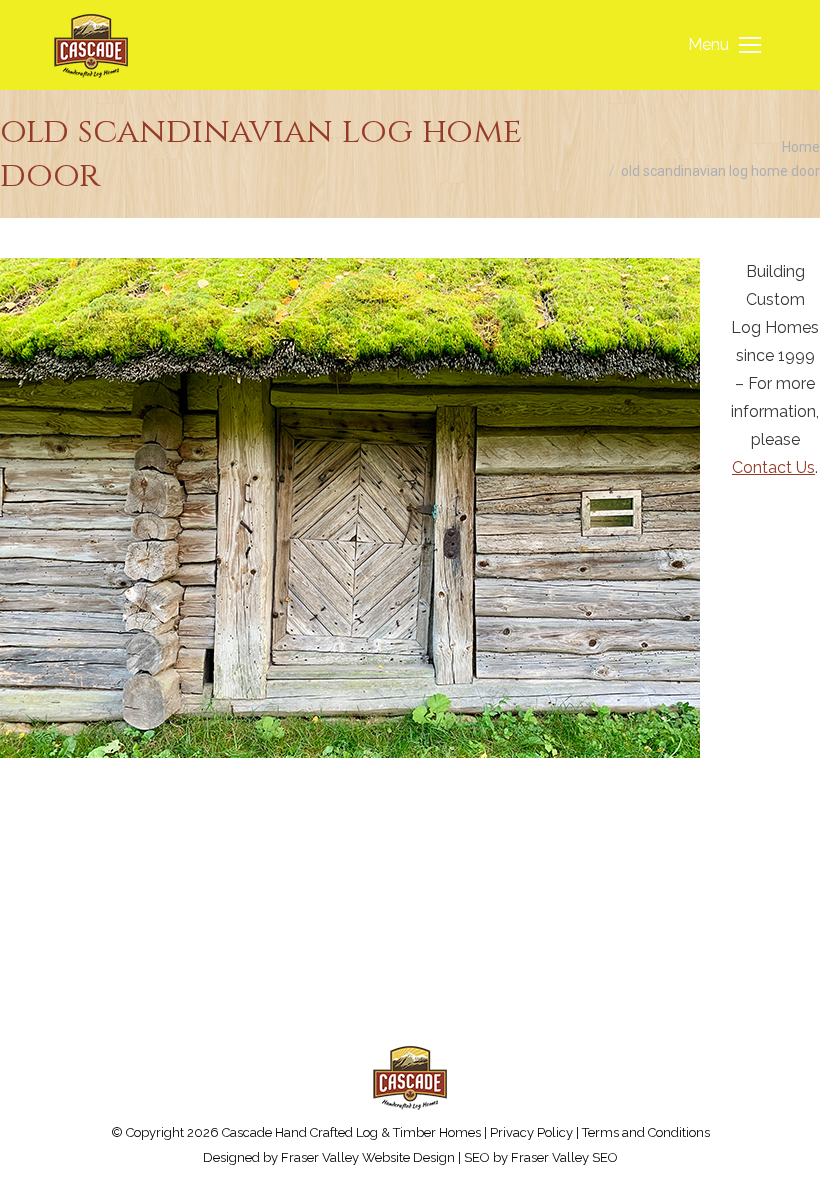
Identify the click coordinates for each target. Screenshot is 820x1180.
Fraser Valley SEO (564, 1157)
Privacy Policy (531, 1132)
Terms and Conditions (646, 1132)
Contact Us (773, 467)
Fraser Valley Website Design (368, 1157)
